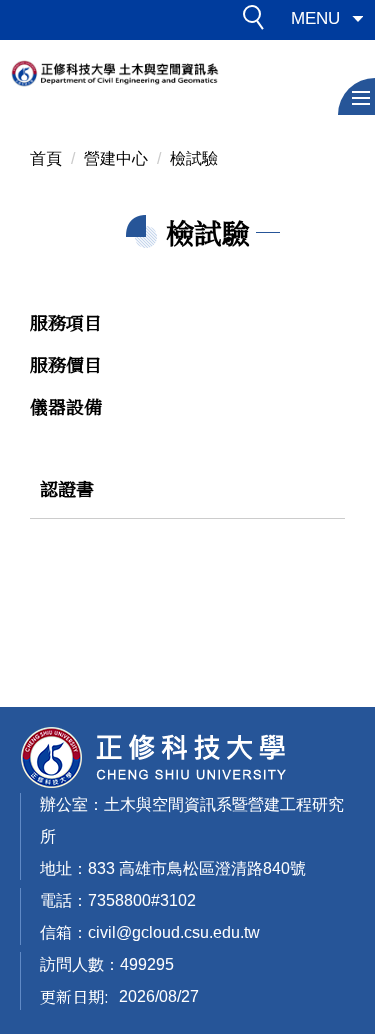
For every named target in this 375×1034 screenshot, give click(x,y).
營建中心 (116, 158)
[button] (259, 21)
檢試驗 (194, 158)
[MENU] (356, 96)
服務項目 (66, 322)
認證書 (67, 488)
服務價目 (66, 364)
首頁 (46, 158)
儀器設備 (66, 406)
